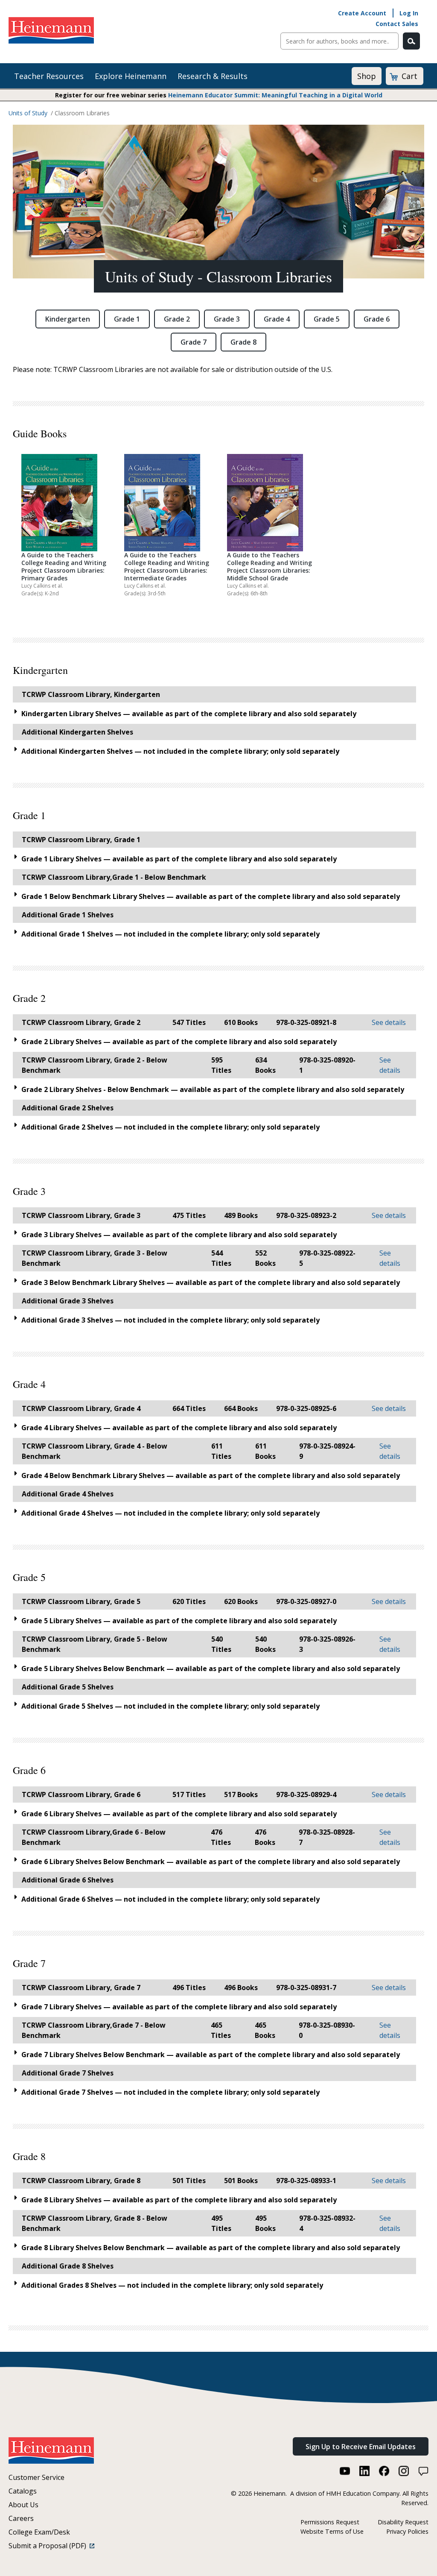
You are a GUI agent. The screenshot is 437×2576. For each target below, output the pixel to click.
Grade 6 (377, 319)
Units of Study (28, 113)
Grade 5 (327, 319)
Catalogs (23, 2491)
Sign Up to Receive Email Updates (361, 2447)
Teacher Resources (49, 76)
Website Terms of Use (332, 2531)
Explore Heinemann (131, 76)
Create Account (362, 13)
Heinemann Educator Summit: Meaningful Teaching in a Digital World (275, 95)
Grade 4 (277, 319)
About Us (23, 2505)
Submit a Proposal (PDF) (49, 2546)
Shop (367, 76)
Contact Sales (397, 24)
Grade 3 (227, 319)
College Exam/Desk (39, 2532)
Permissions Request (330, 2522)
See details (389, 1022)
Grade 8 (243, 342)
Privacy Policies (407, 2531)
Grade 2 (177, 319)
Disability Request (403, 2522)
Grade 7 (194, 342)
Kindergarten (68, 319)
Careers (21, 2518)
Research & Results (213, 76)
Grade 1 (127, 319)
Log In (409, 13)
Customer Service (36, 2477)
